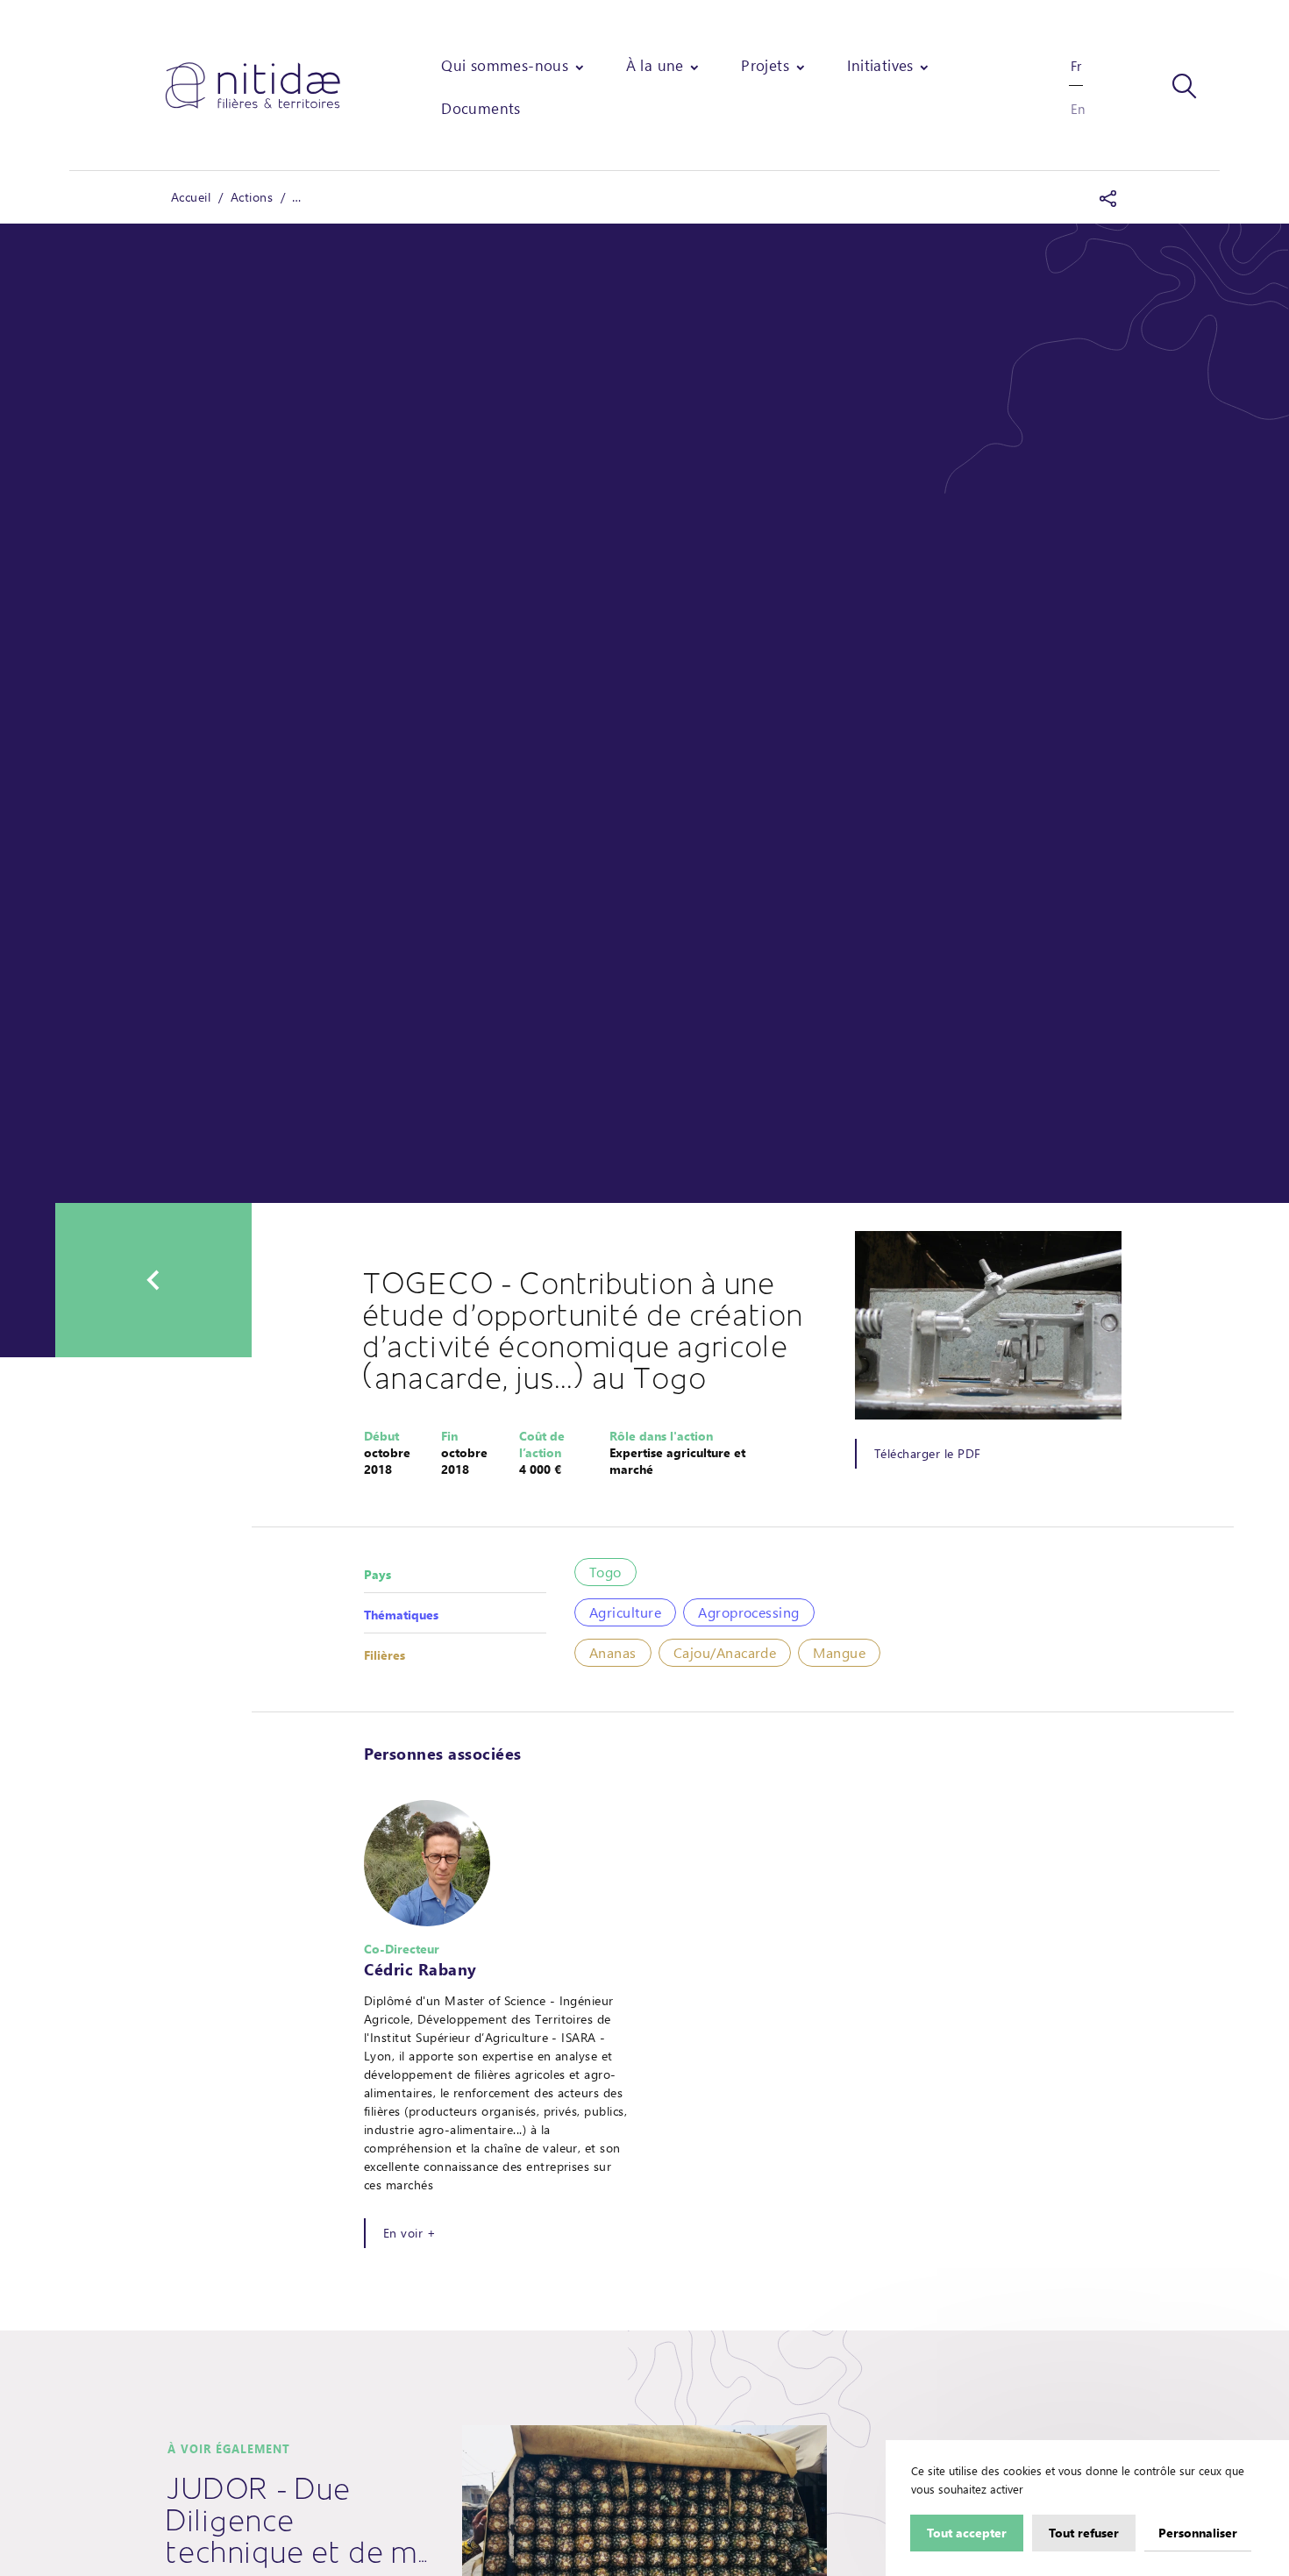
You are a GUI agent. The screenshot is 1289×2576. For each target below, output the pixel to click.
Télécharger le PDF (927, 1453)
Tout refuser (1084, 2532)
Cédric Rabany (420, 1969)
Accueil (191, 197)
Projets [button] (765, 65)
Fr (1076, 66)
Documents (481, 108)
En (1078, 109)
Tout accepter (967, 2532)
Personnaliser (1198, 2532)
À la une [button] (655, 65)
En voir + (409, 2233)
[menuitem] (514, 65)
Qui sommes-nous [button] (505, 65)
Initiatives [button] (880, 65)
